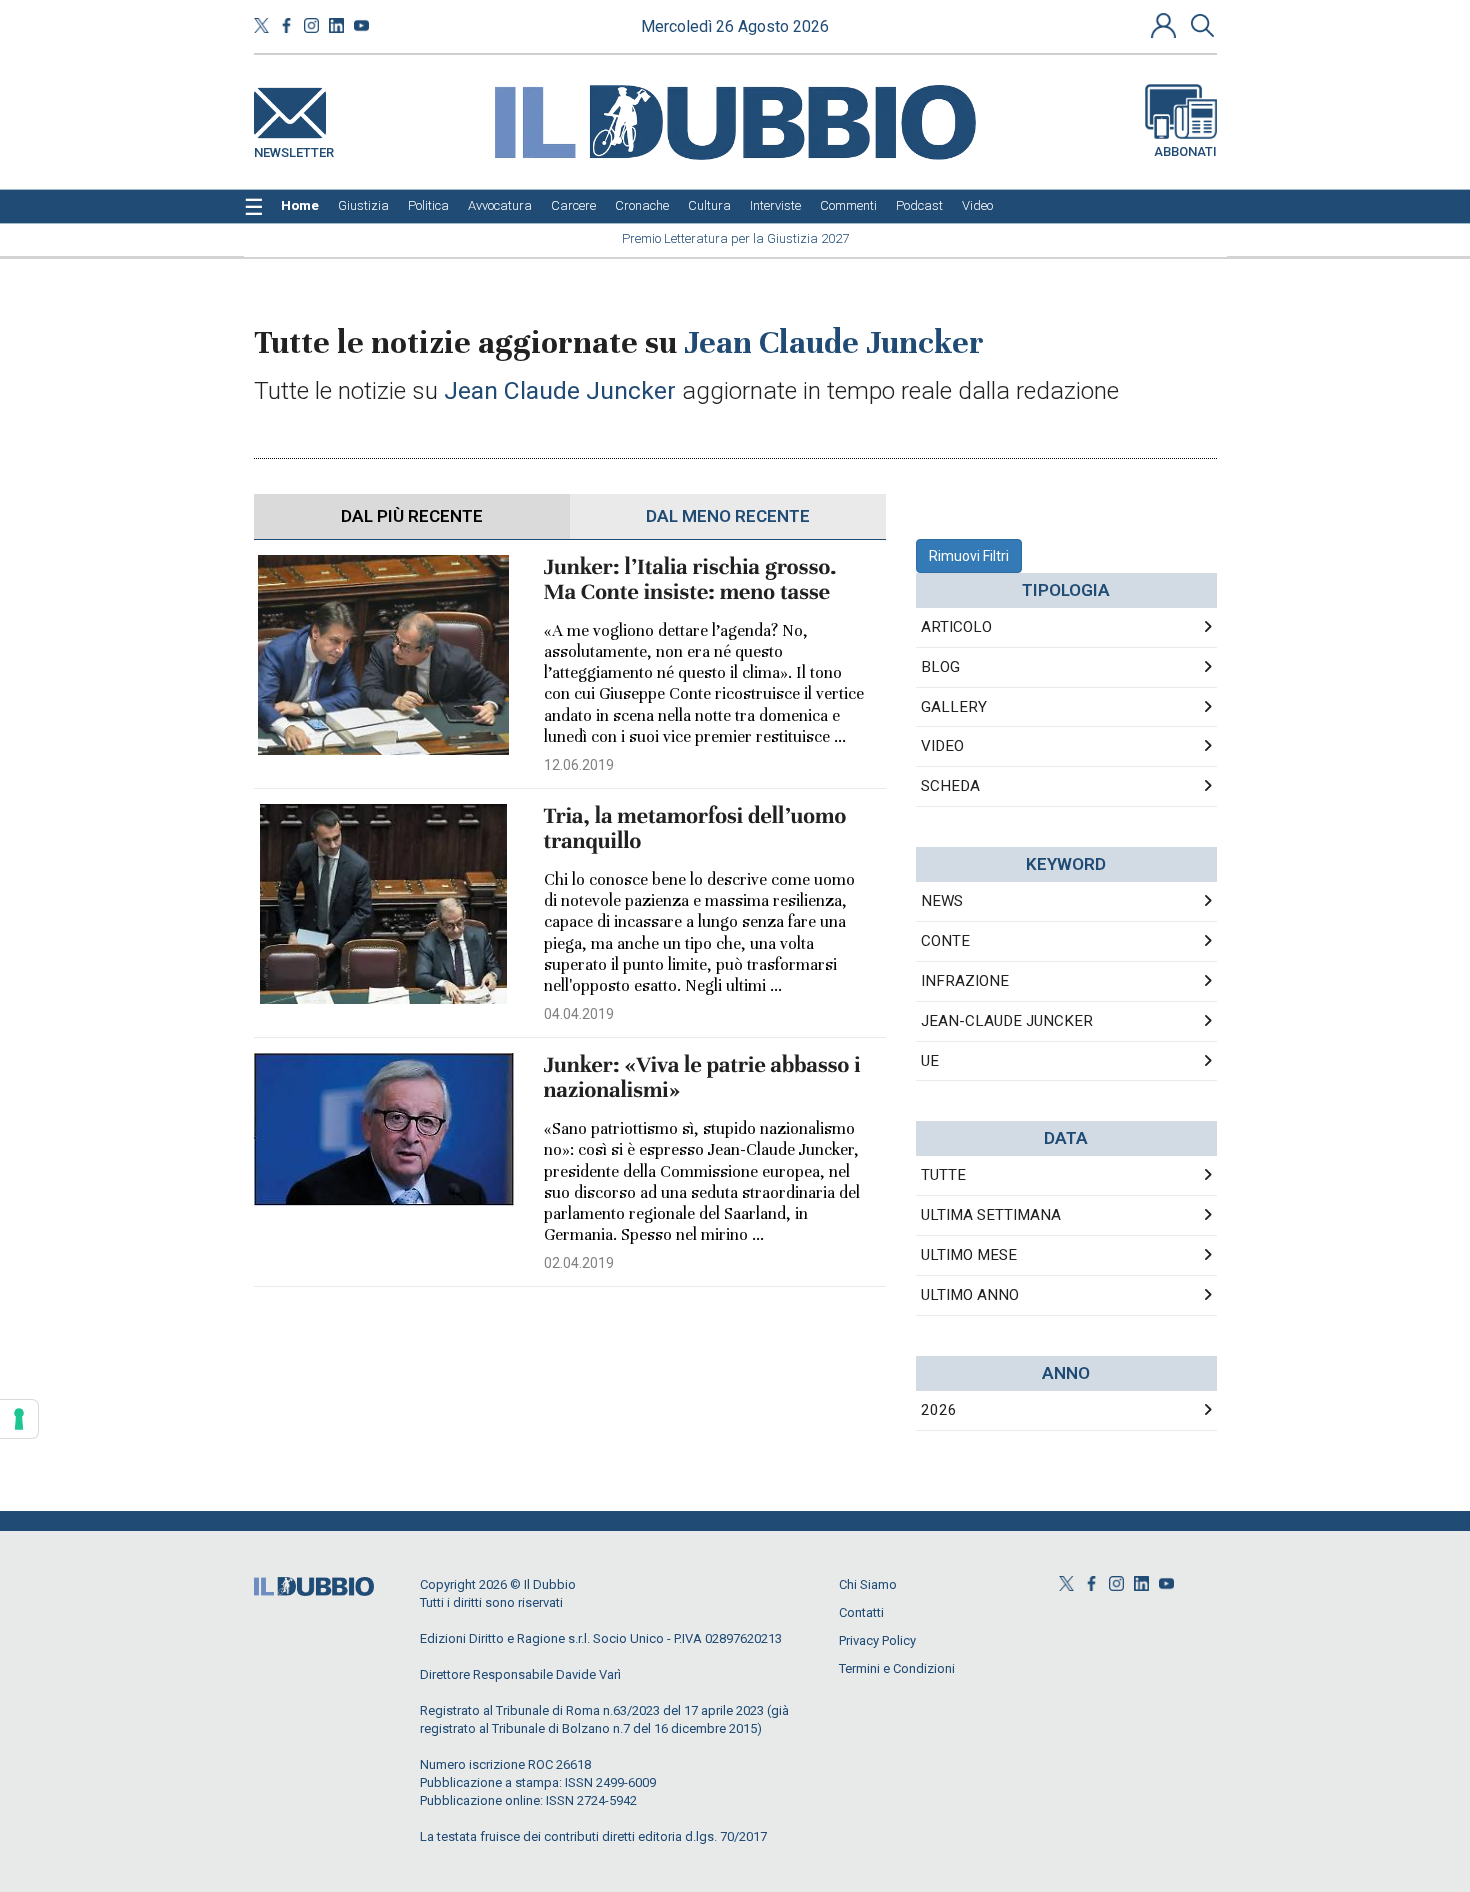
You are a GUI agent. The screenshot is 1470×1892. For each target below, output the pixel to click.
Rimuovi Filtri (969, 556)
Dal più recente (412, 516)
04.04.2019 (579, 1014)
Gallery (954, 707)
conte (945, 941)
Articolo (956, 627)
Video (942, 746)
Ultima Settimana (991, 1215)
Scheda (950, 786)
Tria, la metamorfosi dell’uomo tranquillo (695, 829)
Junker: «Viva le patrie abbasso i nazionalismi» (702, 1078)
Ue (930, 1061)
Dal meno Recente (728, 516)
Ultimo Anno (970, 1295)
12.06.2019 (579, 765)
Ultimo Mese (969, 1255)
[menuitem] (300, 206)
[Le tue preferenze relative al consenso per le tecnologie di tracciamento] (19, 1419)
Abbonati (1185, 151)
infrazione (965, 981)
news (942, 901)
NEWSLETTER (294, 148)
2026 (939, 1410)
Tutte (943, 1175)
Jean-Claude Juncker (1007, 1021)
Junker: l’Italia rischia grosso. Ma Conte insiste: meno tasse (690, 580)
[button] (1166, 25)
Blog (940, 667)
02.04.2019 (579, 1263)
